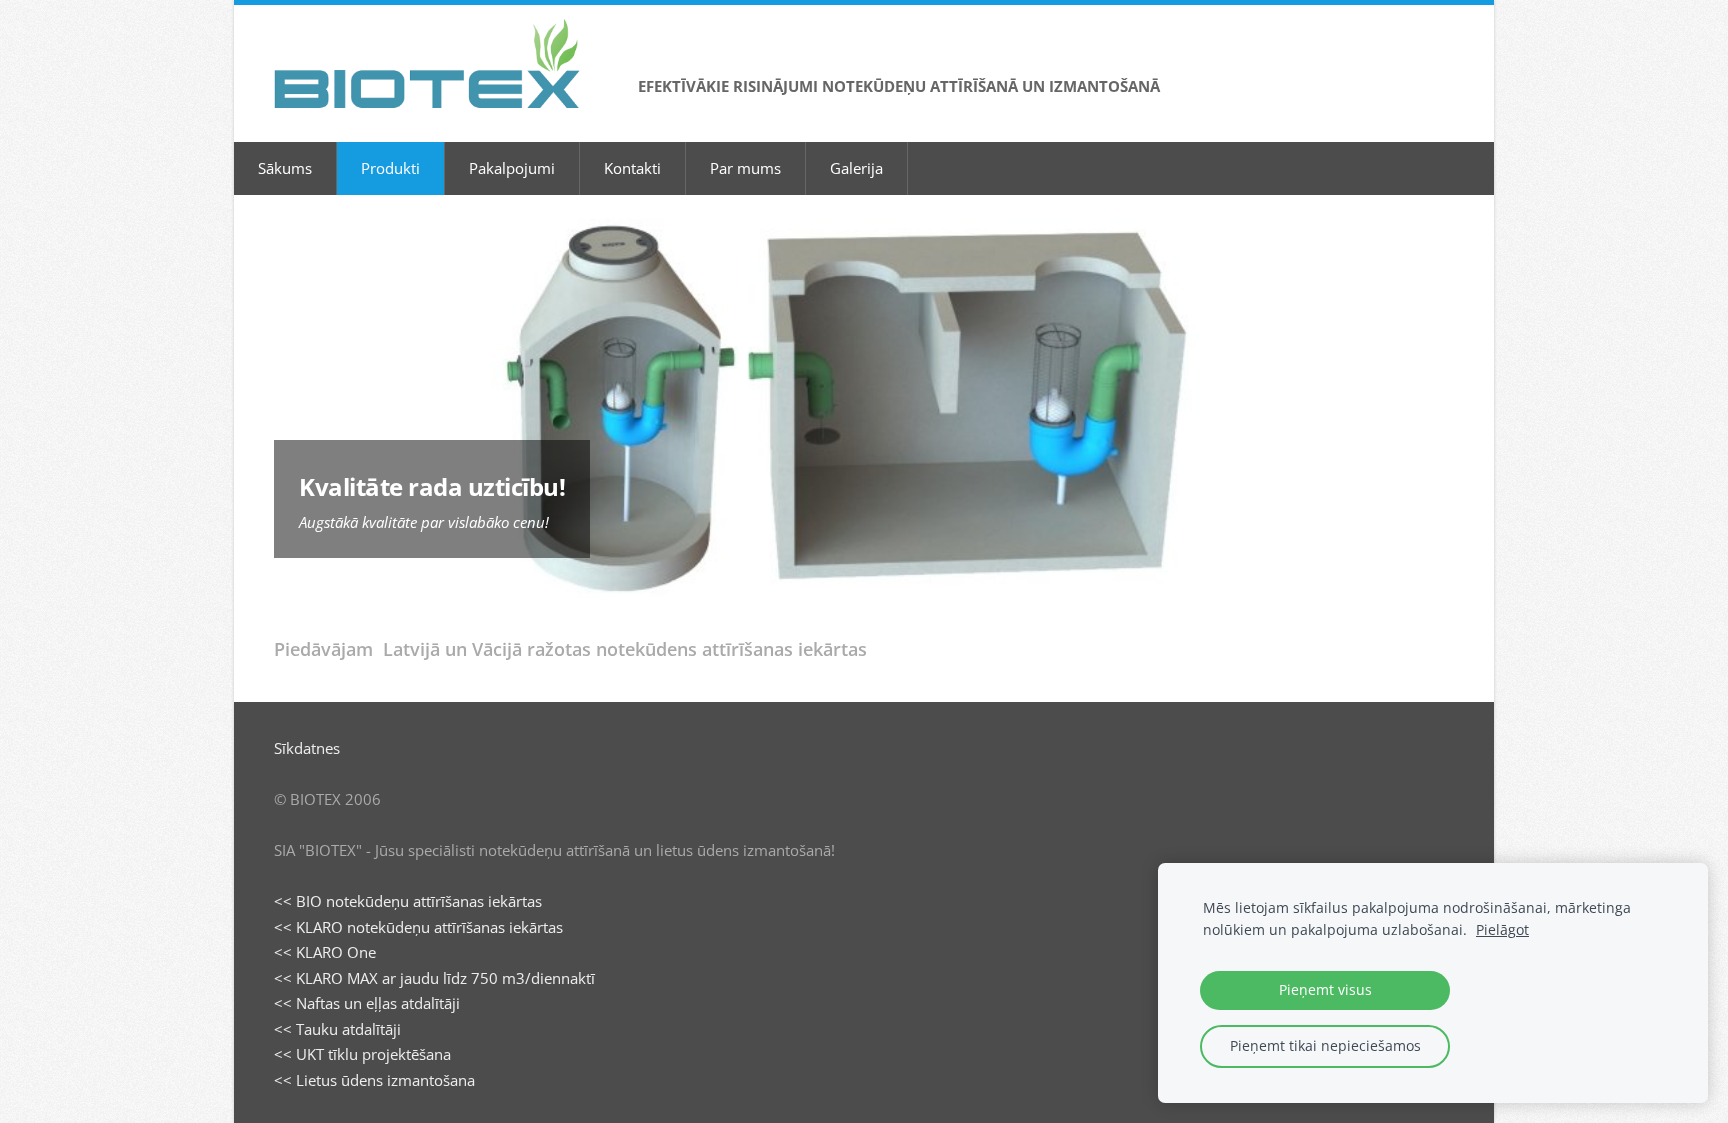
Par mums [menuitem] (745, 168)
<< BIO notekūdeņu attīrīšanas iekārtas (408, 901)
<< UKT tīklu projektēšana (362, 1054)
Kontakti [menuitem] (632, 168)
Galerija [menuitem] (856, 168)
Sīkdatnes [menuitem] (307, 748)
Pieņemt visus (1325, 990)
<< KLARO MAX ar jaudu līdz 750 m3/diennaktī (434, 978)
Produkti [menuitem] (390, 168)
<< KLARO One (325, 952)
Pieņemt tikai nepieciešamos (1325, 1046)
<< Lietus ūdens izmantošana (374, 1080)
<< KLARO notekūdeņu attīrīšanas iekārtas (418, 927)
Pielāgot (1502, 930)
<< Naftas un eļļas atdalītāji (367, 1003)
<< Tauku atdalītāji (337, 1029)
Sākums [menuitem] (285, 168)
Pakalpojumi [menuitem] (512, 168)
